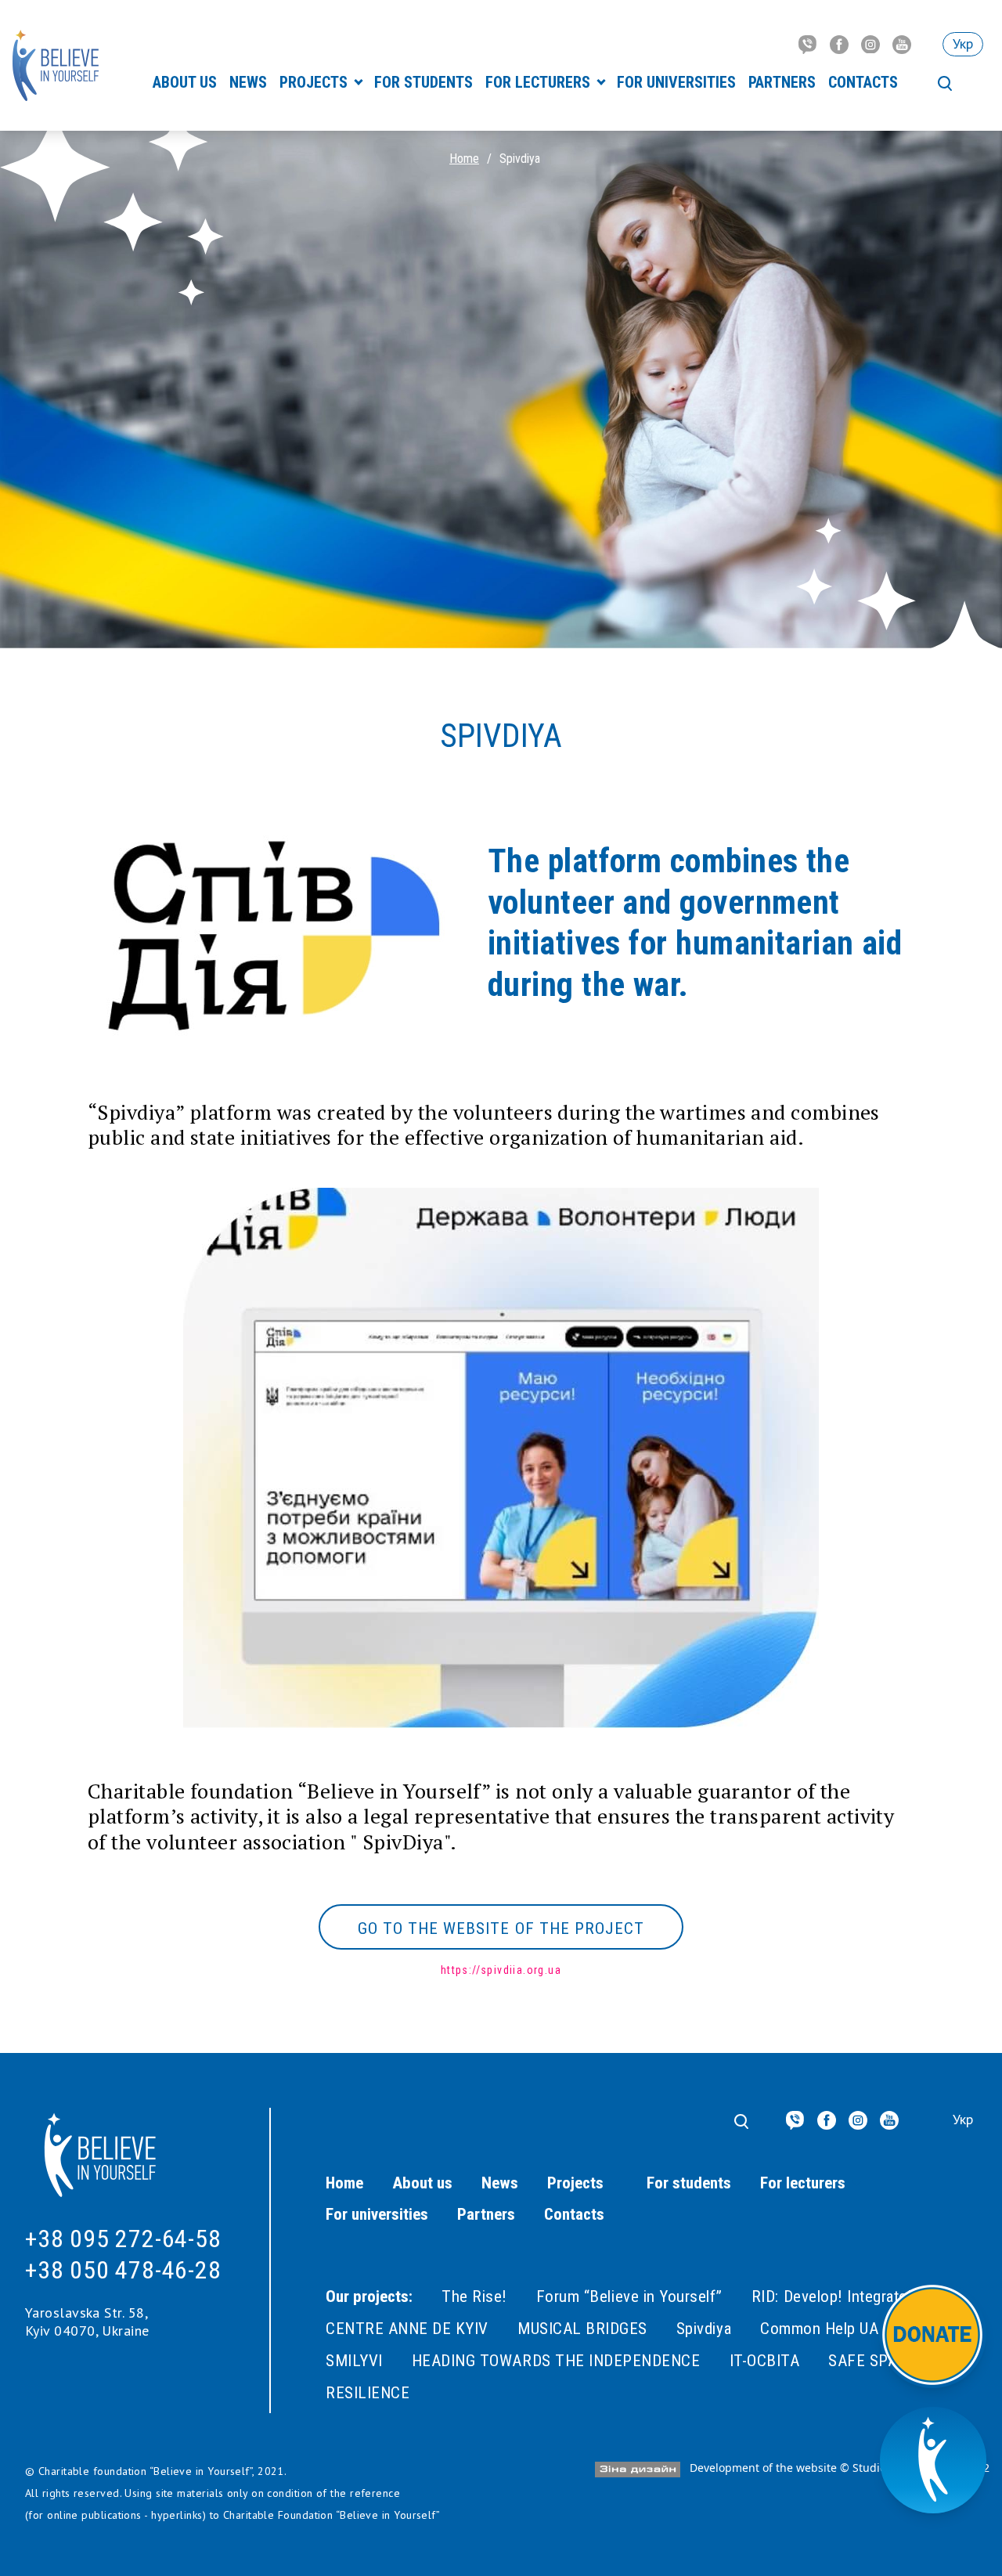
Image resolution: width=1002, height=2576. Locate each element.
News (248, 82)
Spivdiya (704, 2329)
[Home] (56, 65)
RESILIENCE (368, 2393)
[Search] (945, 84)
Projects (315, 82)
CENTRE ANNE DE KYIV (407, 2329)
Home (464, 159)
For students (424, 82)
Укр (963, 43)
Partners (782, 82)
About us (185, 82)
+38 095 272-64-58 (123, 2239)
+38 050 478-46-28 (123, 2270)
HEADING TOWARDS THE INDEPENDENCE (556, 2361)
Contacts (863, 82)
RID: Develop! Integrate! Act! (848, 2296)
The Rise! (474, 2296)
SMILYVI (354, 2361)
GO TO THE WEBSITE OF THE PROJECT (501, 1928)
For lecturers (540, 82)
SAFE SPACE (872, 2361)
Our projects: (369, 2296)
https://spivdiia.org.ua (501, 1970)
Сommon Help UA (819, 2329)
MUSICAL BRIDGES (582, 2329)
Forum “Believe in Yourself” (629, 2296)
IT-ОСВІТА (765, 2361)
